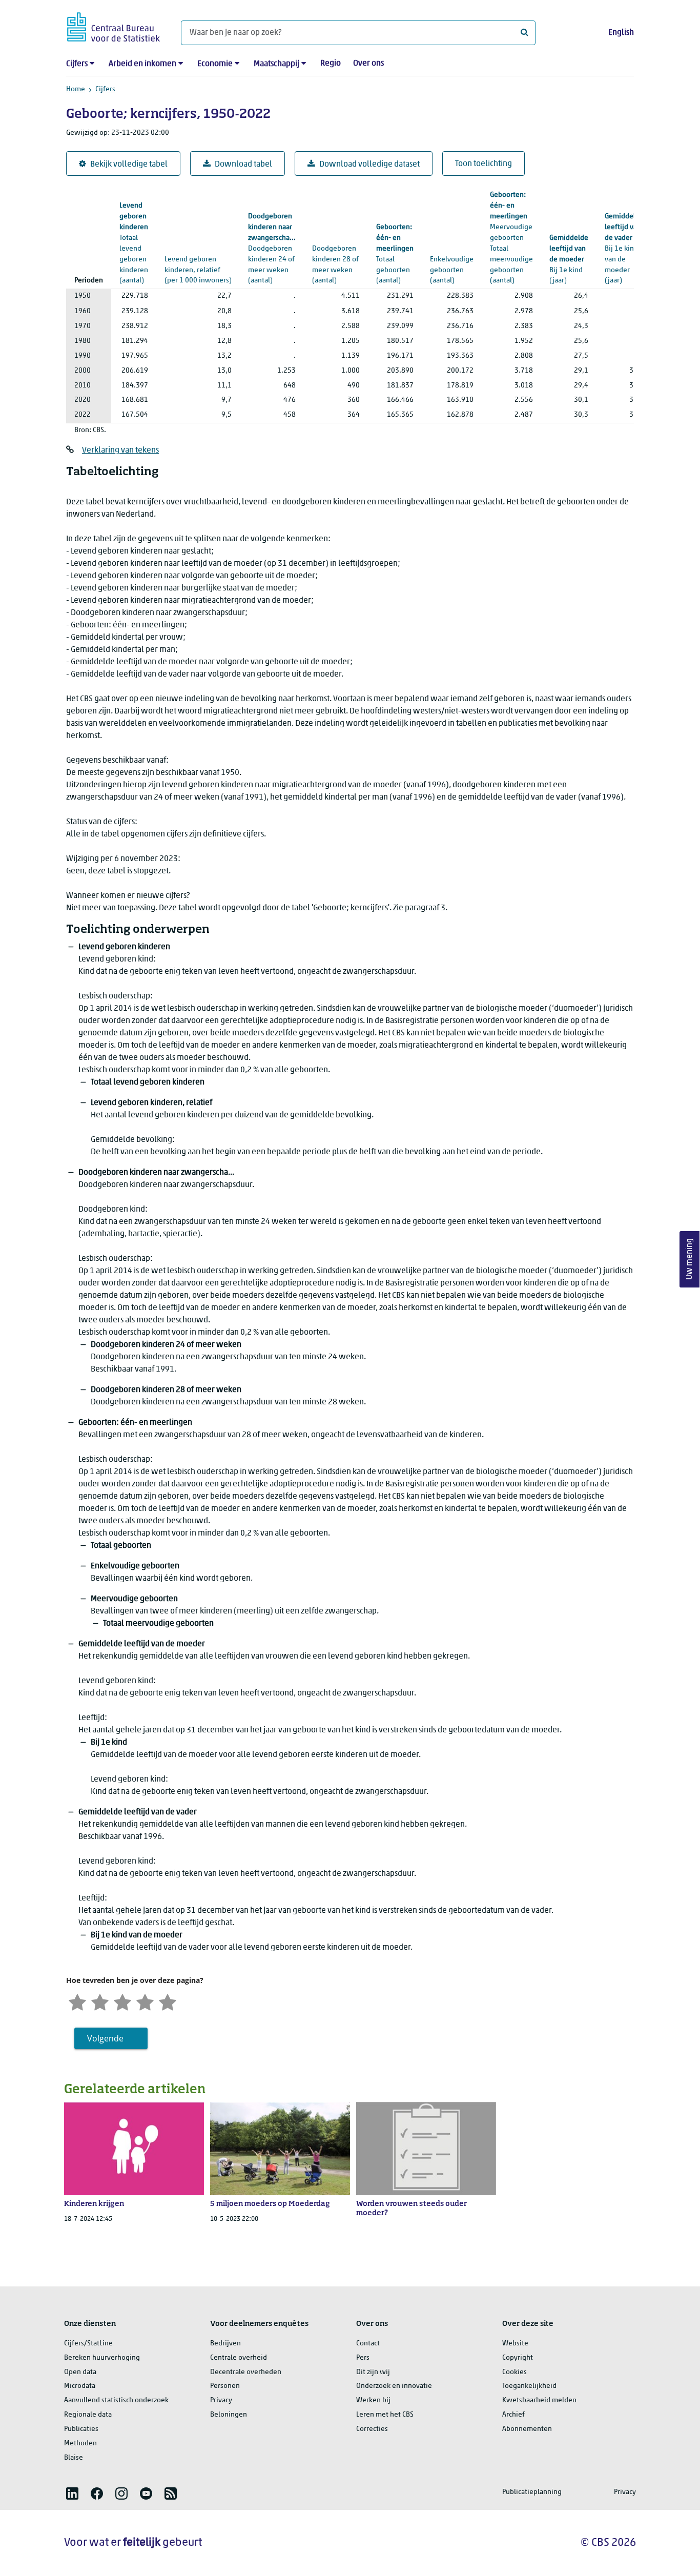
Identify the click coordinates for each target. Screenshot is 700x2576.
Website (515, 2344)
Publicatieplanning (532, 2492)
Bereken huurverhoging (102, 2358)
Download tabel (243, 165)
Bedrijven (225, 2344)
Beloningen (229, 2415)
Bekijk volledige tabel (129, 165)
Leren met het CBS (385, 2415)
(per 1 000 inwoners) (198, 260)
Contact (368, 2344)
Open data (80, 2372)
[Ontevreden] (100, 2001)
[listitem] (72, 2493)
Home (76, 89)
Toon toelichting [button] (483, 164)
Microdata (80, 2386)
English (621, 33)
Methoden (80, 2444)
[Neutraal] (122, 2001)
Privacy (221, 2400)
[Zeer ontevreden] (77, 2001)
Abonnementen (527, 2429)
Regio (331, 64)
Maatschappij (276, 64)
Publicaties (81, 2429)
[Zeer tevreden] (168, 2001)
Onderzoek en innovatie (394, 2386)
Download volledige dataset (369, 165)
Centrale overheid (239, 2358)
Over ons (368, 64)
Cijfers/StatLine (88, 2344)
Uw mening (690, 1260)
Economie (215, 64)
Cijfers (77, 64)
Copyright (518, 2358)
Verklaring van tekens (120, 451)
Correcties (372, 2429)
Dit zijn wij (373, 2372)
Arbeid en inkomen (142, 64)
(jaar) (569, 260)
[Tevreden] (145, 2001)
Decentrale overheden (246, 2372)
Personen (225, 2386)
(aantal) (272, 249)
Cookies (514, 2372)
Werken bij (373, 2400)
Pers (363, 2358)
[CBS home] (114, 25)
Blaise (74, 2458)
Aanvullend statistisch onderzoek (116, 2400)
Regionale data (88, 2415)
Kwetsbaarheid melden (539, 2400)
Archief (513, 2415)
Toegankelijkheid (529, 2386)
